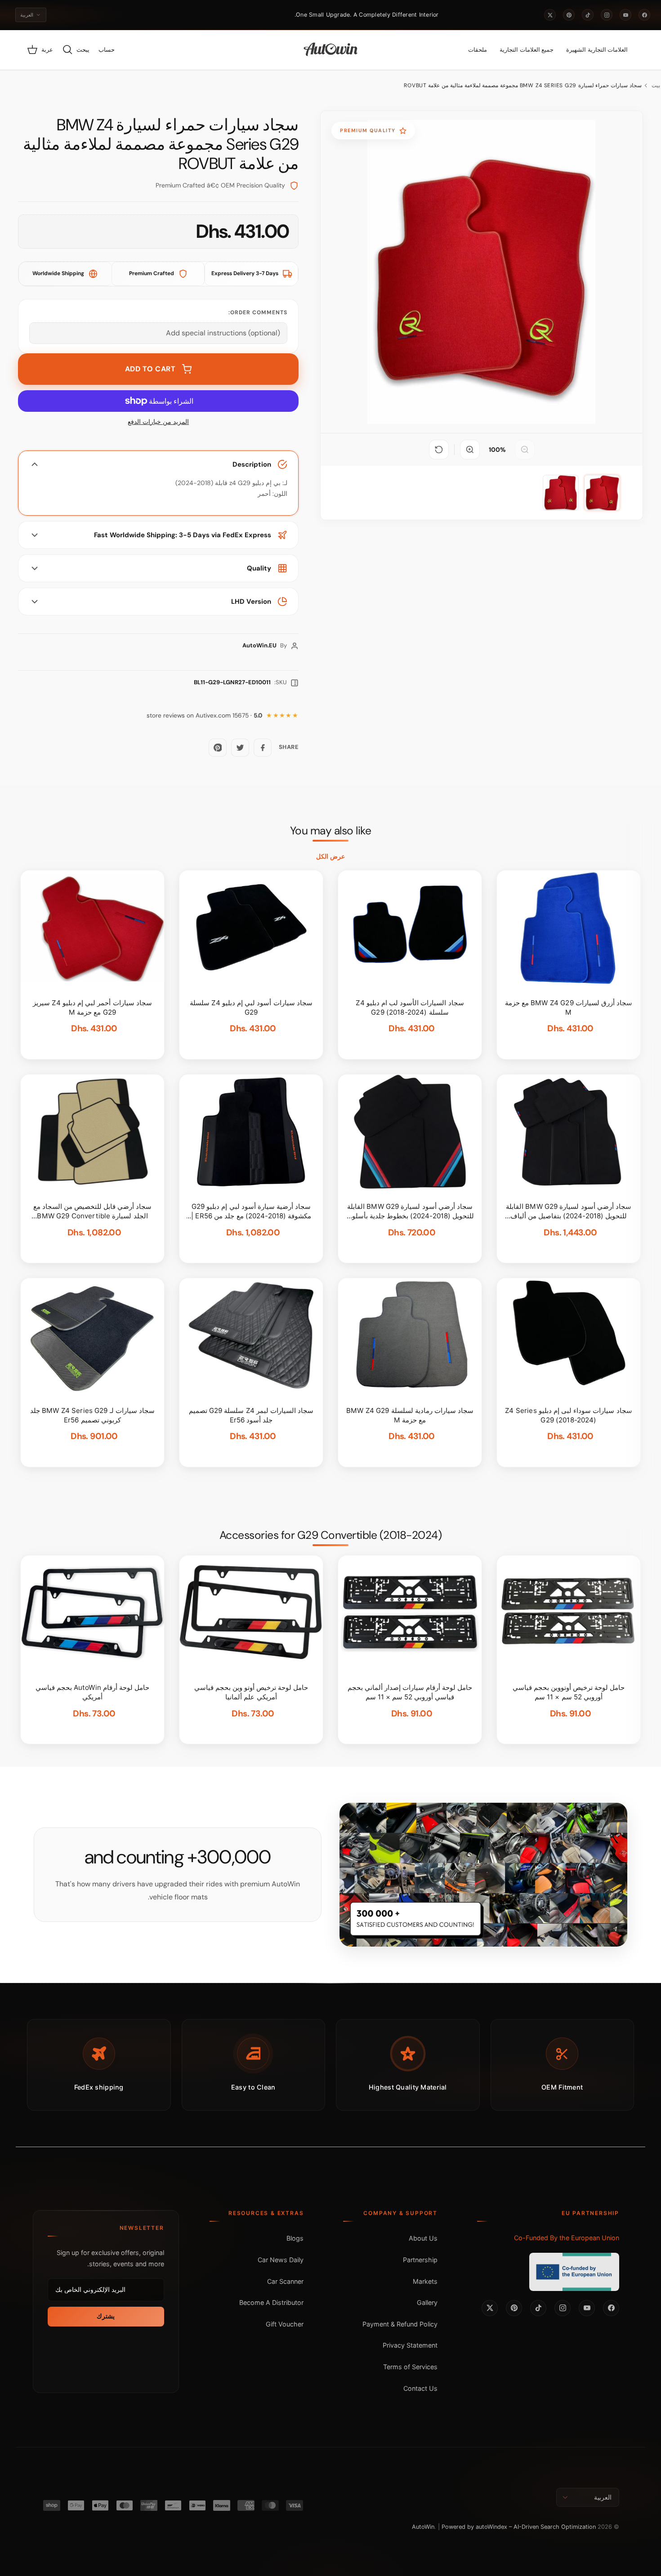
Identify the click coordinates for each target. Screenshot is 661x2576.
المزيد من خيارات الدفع (158, 422)
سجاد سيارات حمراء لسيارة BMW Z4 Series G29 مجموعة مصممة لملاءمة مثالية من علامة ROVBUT (523, 85)
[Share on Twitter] (240, 748)
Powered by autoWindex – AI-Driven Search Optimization (519, 2527)
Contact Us (420, 2388)
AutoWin (423, 2527)
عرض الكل (330, 856)
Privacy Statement (410, 2345)
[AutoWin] (331, 50)
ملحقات (478, 50)
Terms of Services (410, 2367)
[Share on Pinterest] (218, 748)
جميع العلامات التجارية (527, 50)
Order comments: (258, 312)
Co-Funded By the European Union (567, 2238)
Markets (425, 2281)
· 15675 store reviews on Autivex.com (205, 715)
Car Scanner (285, 2281)
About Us (423, 2238)
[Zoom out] (525, 450)
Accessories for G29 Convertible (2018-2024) (331, 1535)
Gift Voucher (285, 2324)
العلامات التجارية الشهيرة (597, 50)
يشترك (106, 2316)
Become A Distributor (271, 2302)
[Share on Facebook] (263, 748)
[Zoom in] (470, 450)
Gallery (427, 2302)
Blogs (295, 2238)
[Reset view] (439, 450)
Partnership (420, 2260)
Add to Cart (150, 369)
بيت (656, 85)
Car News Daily (281, 2260)
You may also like (331, 831)
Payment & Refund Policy (400, 2324)
